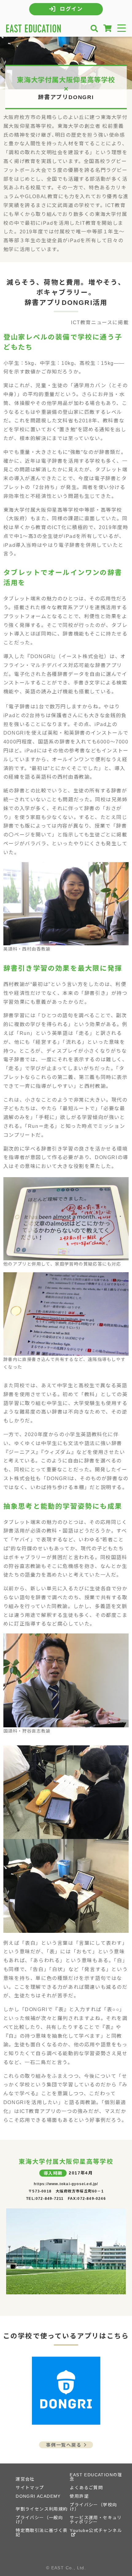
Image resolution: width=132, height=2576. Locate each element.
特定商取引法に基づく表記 (42, 2533)
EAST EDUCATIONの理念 (96, 2477)
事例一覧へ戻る (68, 2445)
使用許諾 (79, 2496)
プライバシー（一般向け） (39, 2520)
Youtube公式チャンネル (96, 2530)
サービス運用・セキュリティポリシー (96, 2520)
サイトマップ (30, 2488)
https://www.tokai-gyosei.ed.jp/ (66, 2184)
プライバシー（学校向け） (93, 2507)
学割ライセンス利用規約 (42, 2509)
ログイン (71, 9)
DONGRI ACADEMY (38, 2496)
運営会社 (25, 2479)
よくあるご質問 (86, 2488)
